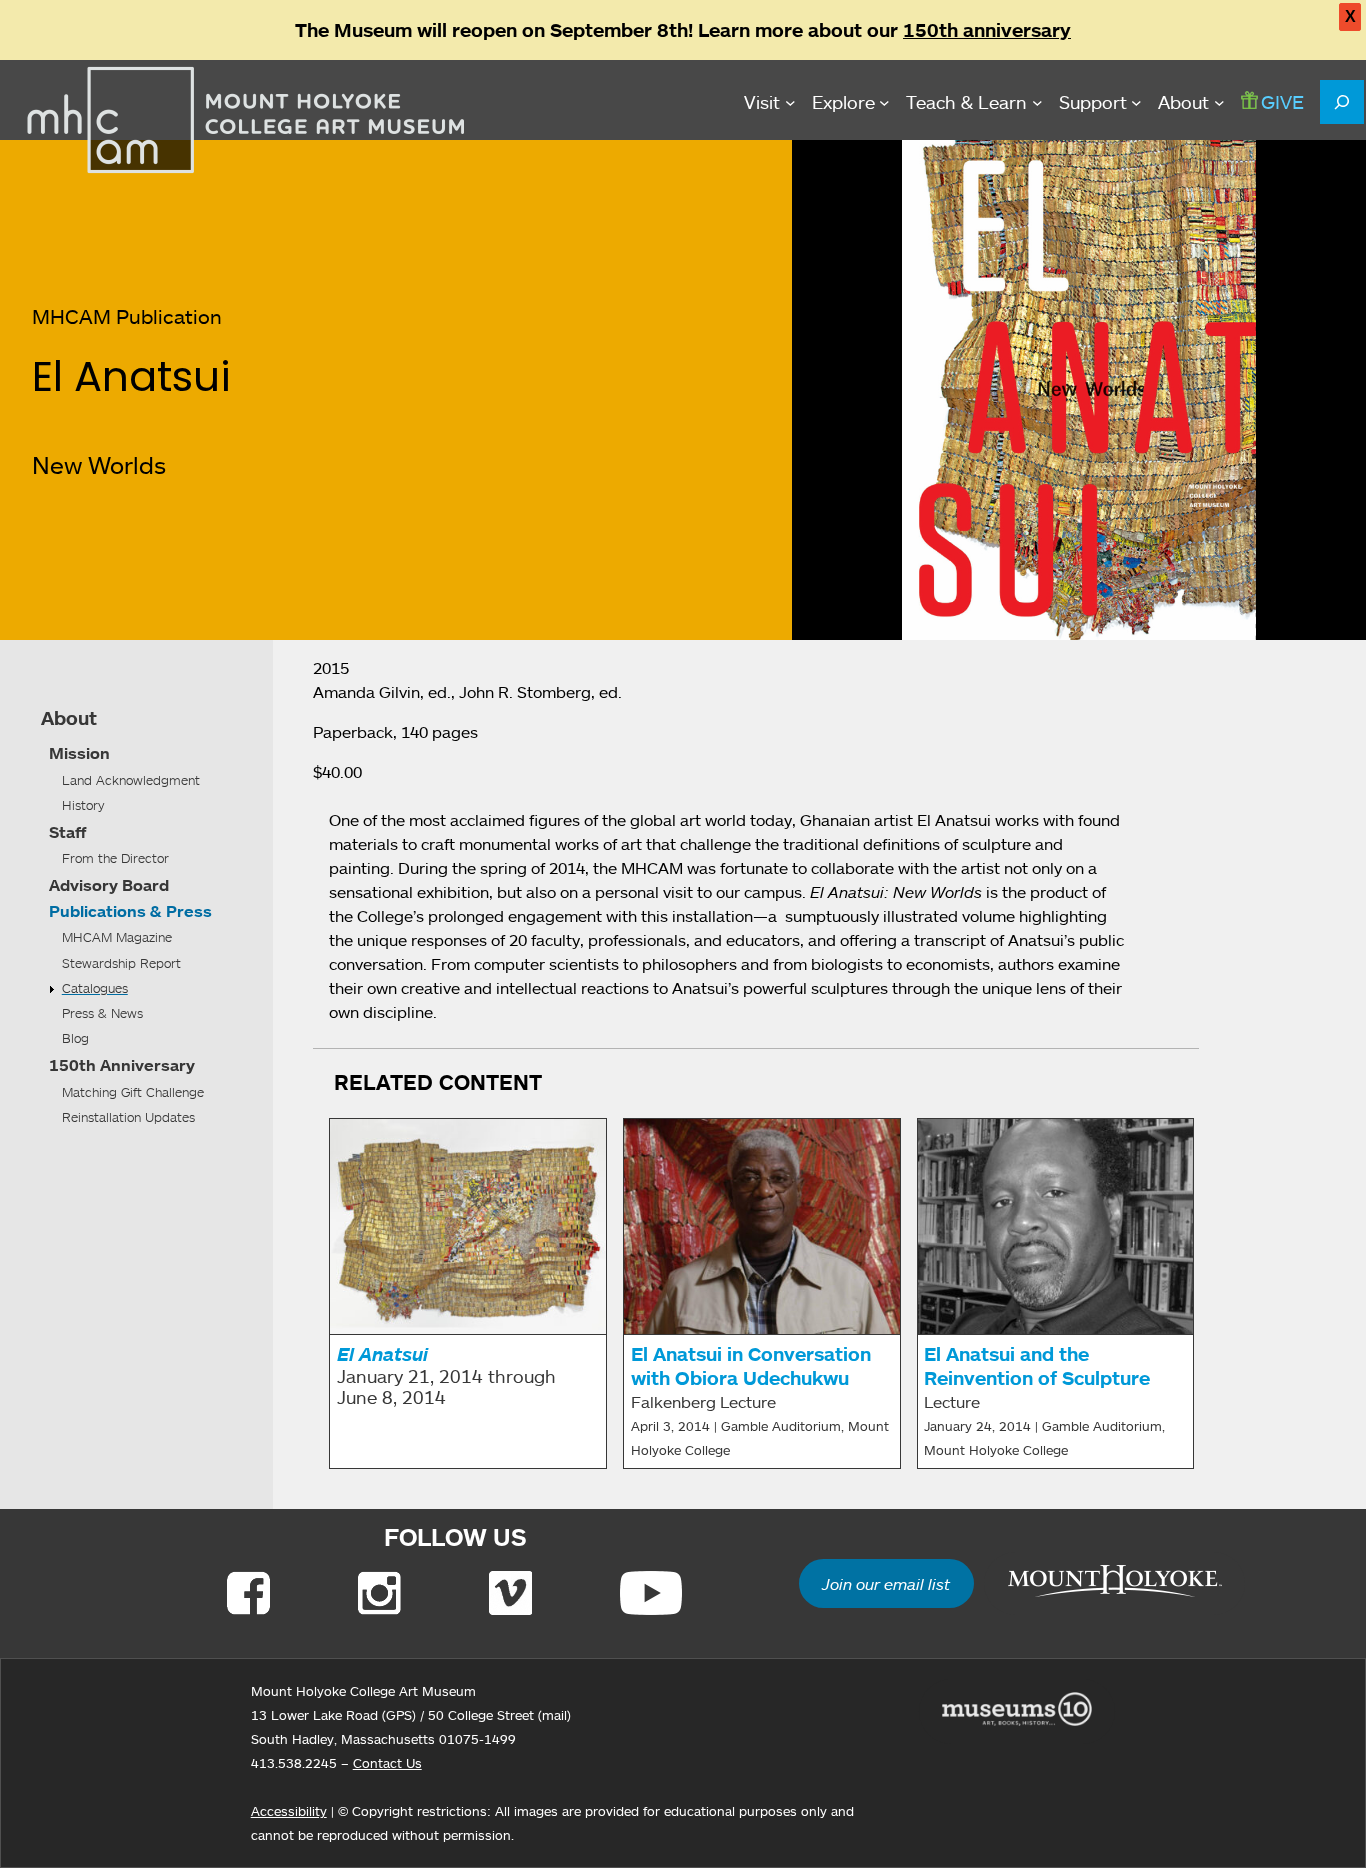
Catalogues (95, 988)
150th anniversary (987, 30)
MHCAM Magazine (117, 937)
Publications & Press (130, 911)
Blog (75, 1038)
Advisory (83, 885)
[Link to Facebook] (248, 1593)
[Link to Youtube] (651, 1593)
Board (145, 885)
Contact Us (387, 1763)
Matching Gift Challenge (133, 1092)
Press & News (102, 1013)
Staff (67, 832)
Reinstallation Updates (128, 1117)
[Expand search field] (1342, 102)
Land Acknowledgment (131, 780)
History (83, 805)
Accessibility (289, 1811)
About (69, 718)
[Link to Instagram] (379, 1593)
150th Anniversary (122, 1065)
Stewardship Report (121, 963)
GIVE (1282, 101)
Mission (79, 753)
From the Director (115, 858)
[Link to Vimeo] (510, 1593)
